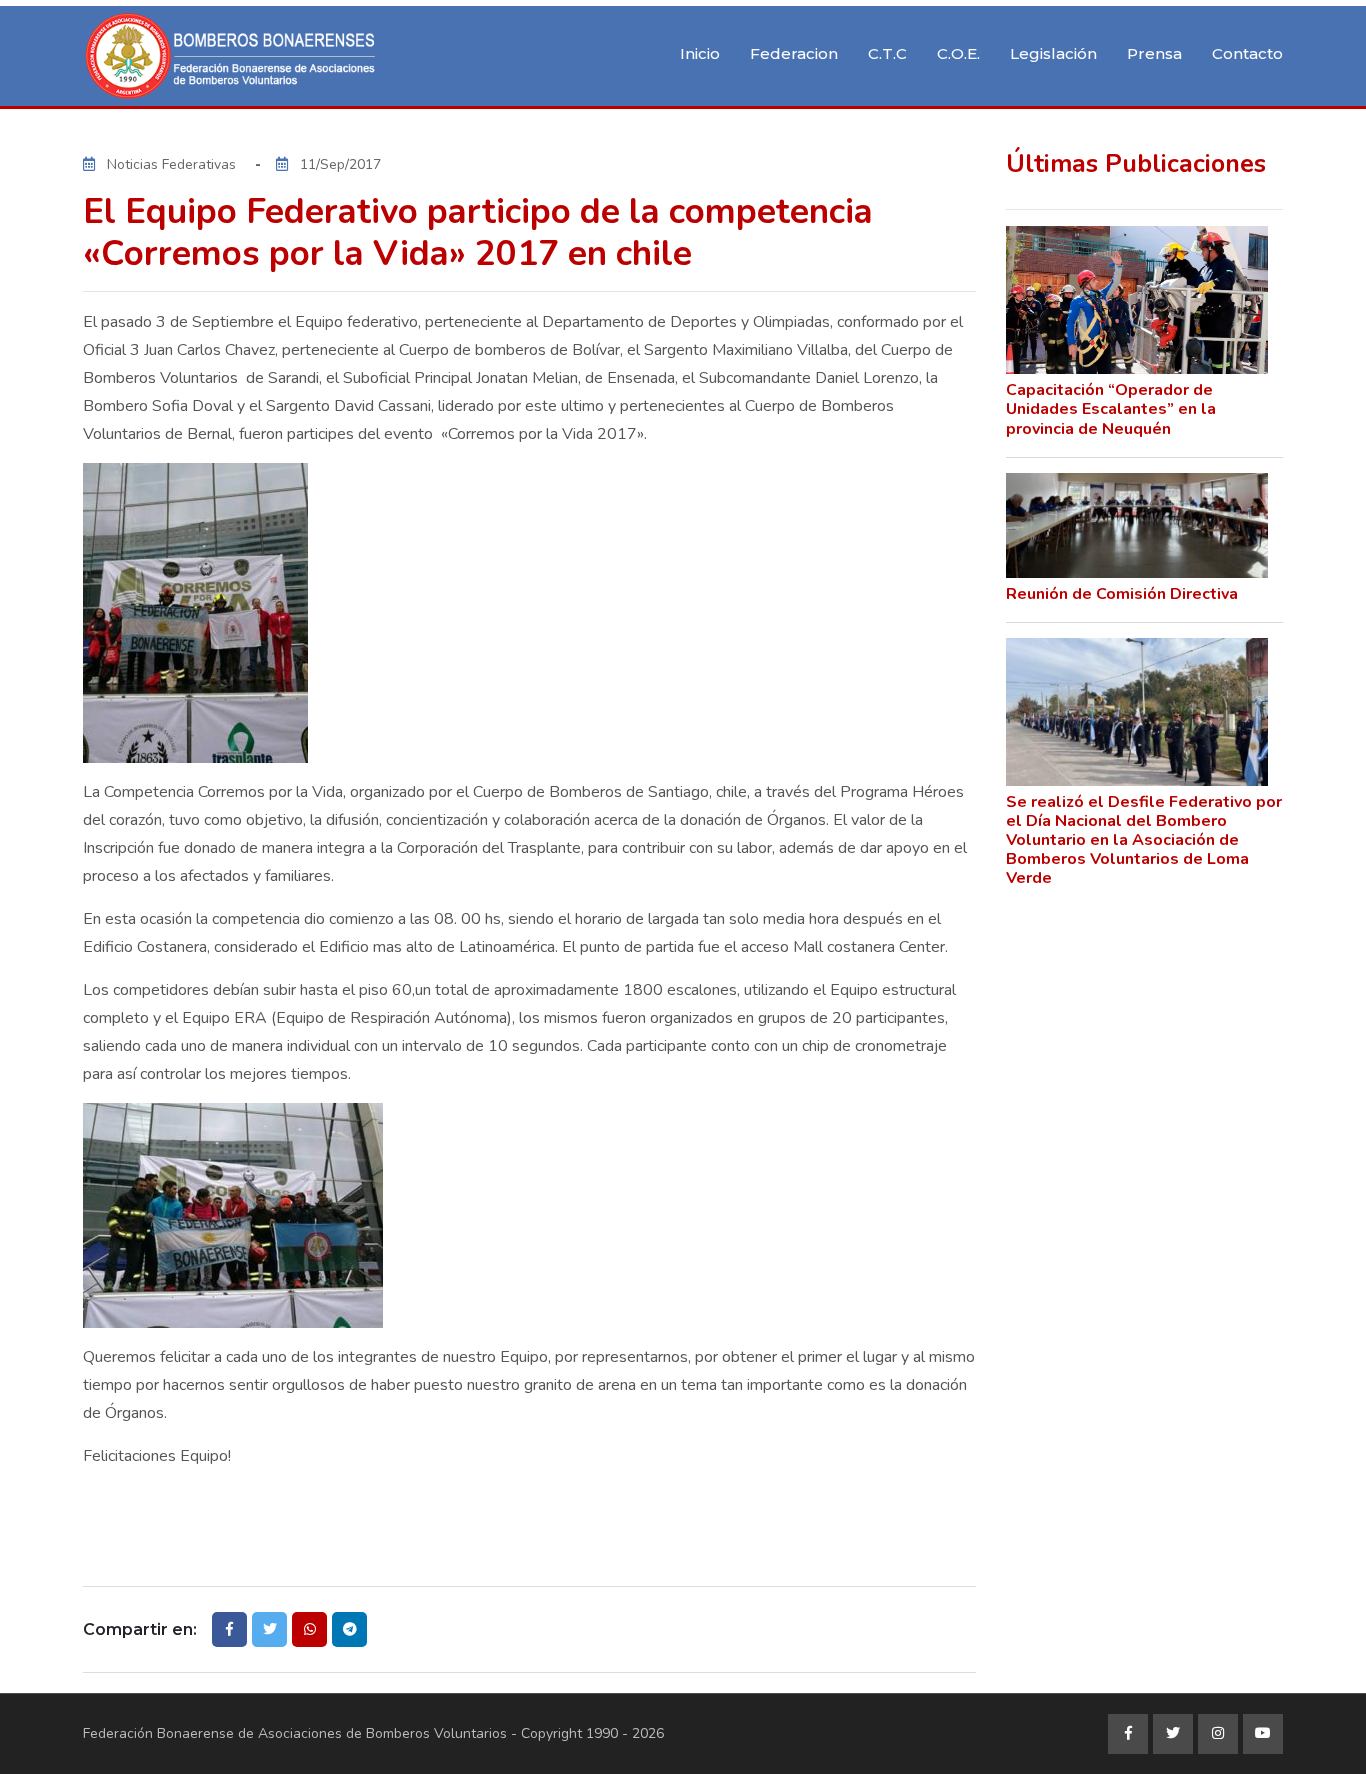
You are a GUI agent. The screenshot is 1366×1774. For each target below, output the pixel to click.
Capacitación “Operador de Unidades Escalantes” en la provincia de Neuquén (1111, 409)
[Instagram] (1218, 1734)
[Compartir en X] (269, 1629)
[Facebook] (1128, 1734)
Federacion (794, 53)
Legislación (1053, 53)
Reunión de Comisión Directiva (1122, 594)
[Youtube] (1263, 1734)
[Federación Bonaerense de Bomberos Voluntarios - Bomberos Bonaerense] (233, 56)
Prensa (1154, 53)
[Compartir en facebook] (229, 1629)
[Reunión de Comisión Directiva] (1137, 525)
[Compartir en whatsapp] (309, 1629)
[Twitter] (1173, 1734)
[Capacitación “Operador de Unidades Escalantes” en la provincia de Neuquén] (1137, 300)
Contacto (1247, 53)
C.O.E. (958, 53)
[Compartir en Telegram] (349, 1629)
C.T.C (887, 53)
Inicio (700, 53)
